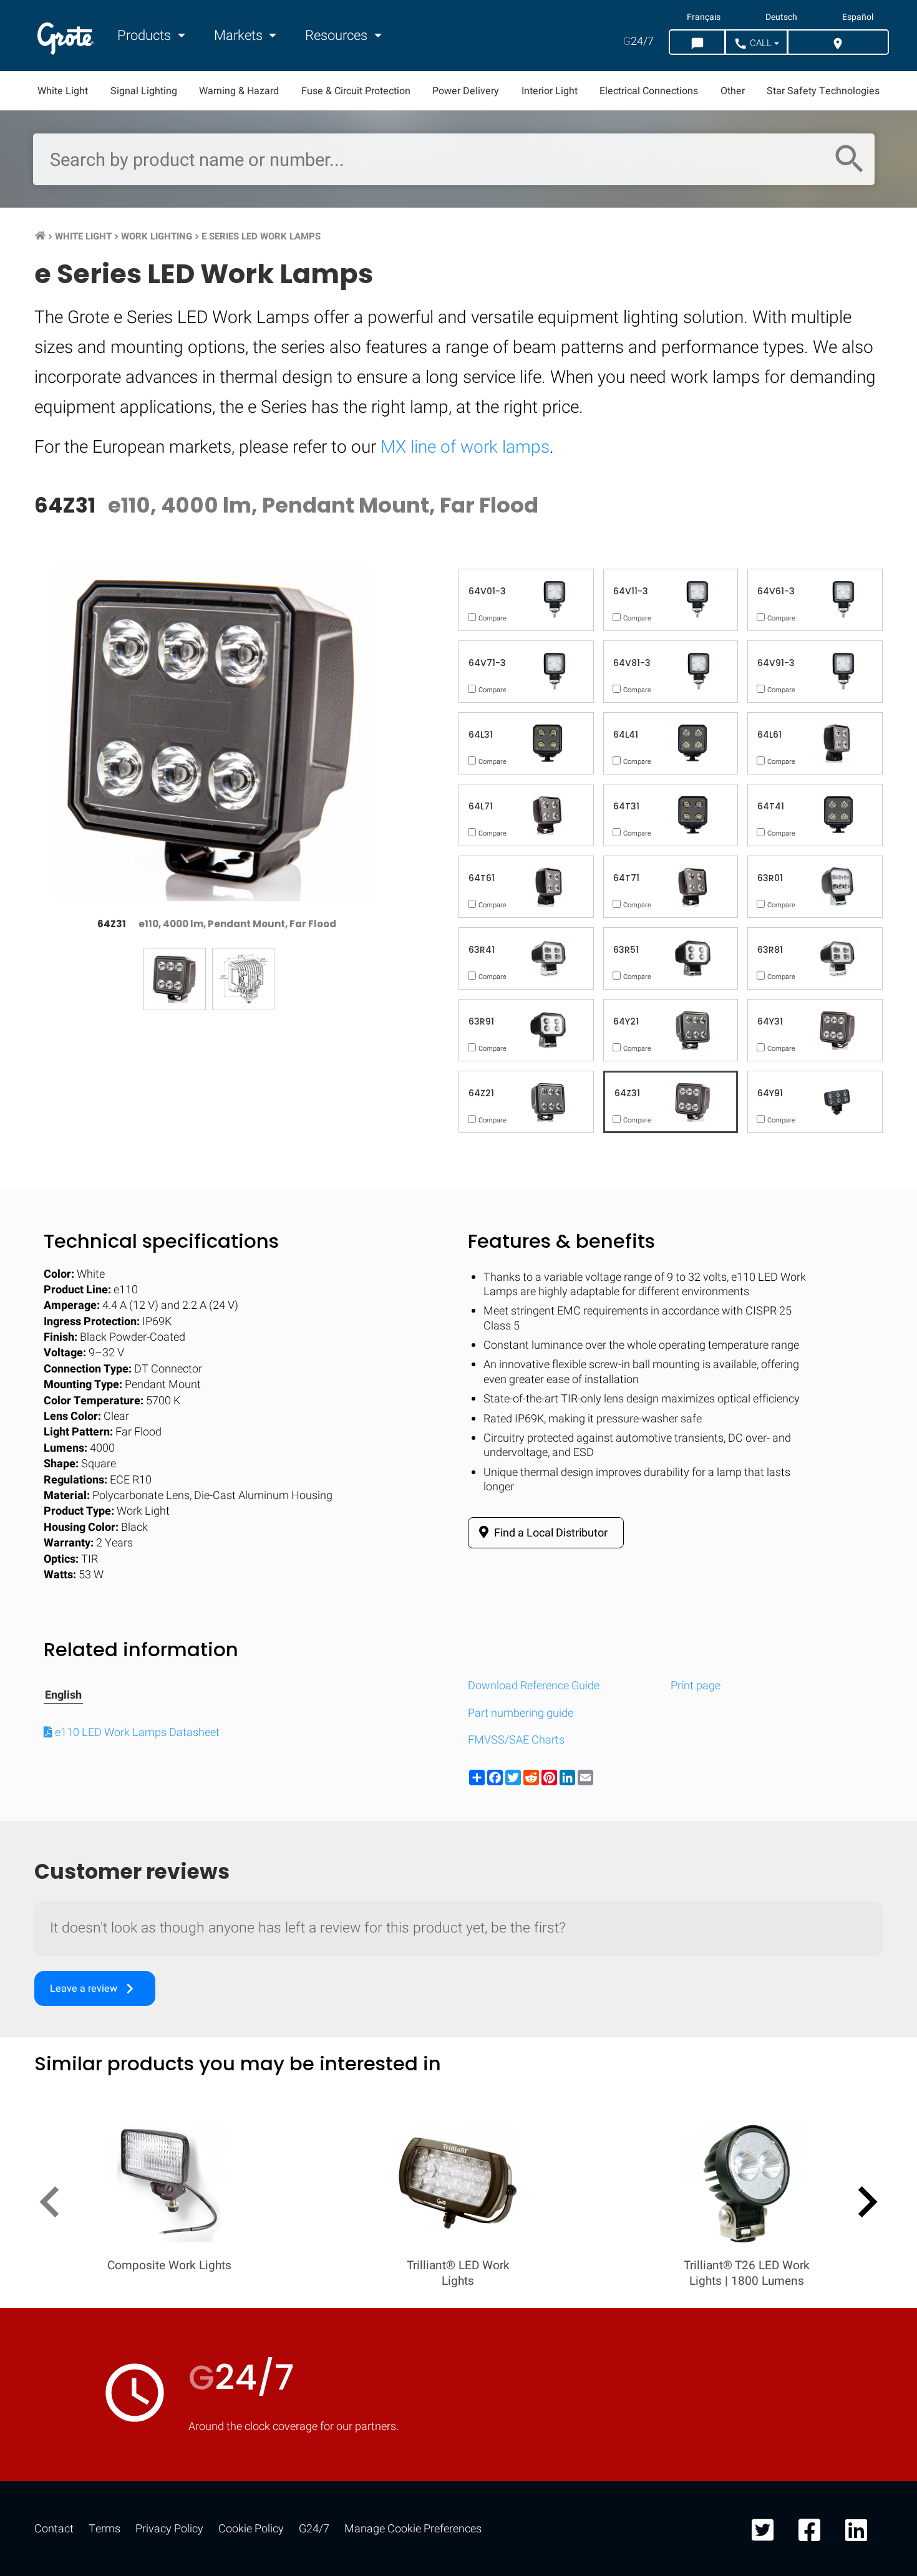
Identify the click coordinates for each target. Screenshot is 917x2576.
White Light (63, 91)
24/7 (638, 41)
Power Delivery (466, 91)
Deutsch (781, 17)
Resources (338, 36)
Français (704, 17)
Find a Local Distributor (550, 1533)
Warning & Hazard (239, 91)
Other (733, 91)
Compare (458, 2016)
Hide (872, 1631)
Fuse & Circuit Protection (356, 91)
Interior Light (550, 91)
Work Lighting (157, 236)
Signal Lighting (144, 91)
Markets (240, 36)
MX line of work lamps (465, 447)
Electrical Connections (649, 91)
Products (146, 36)
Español (858, 17)
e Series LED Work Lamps (261, 236)
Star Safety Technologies (823, 91)
